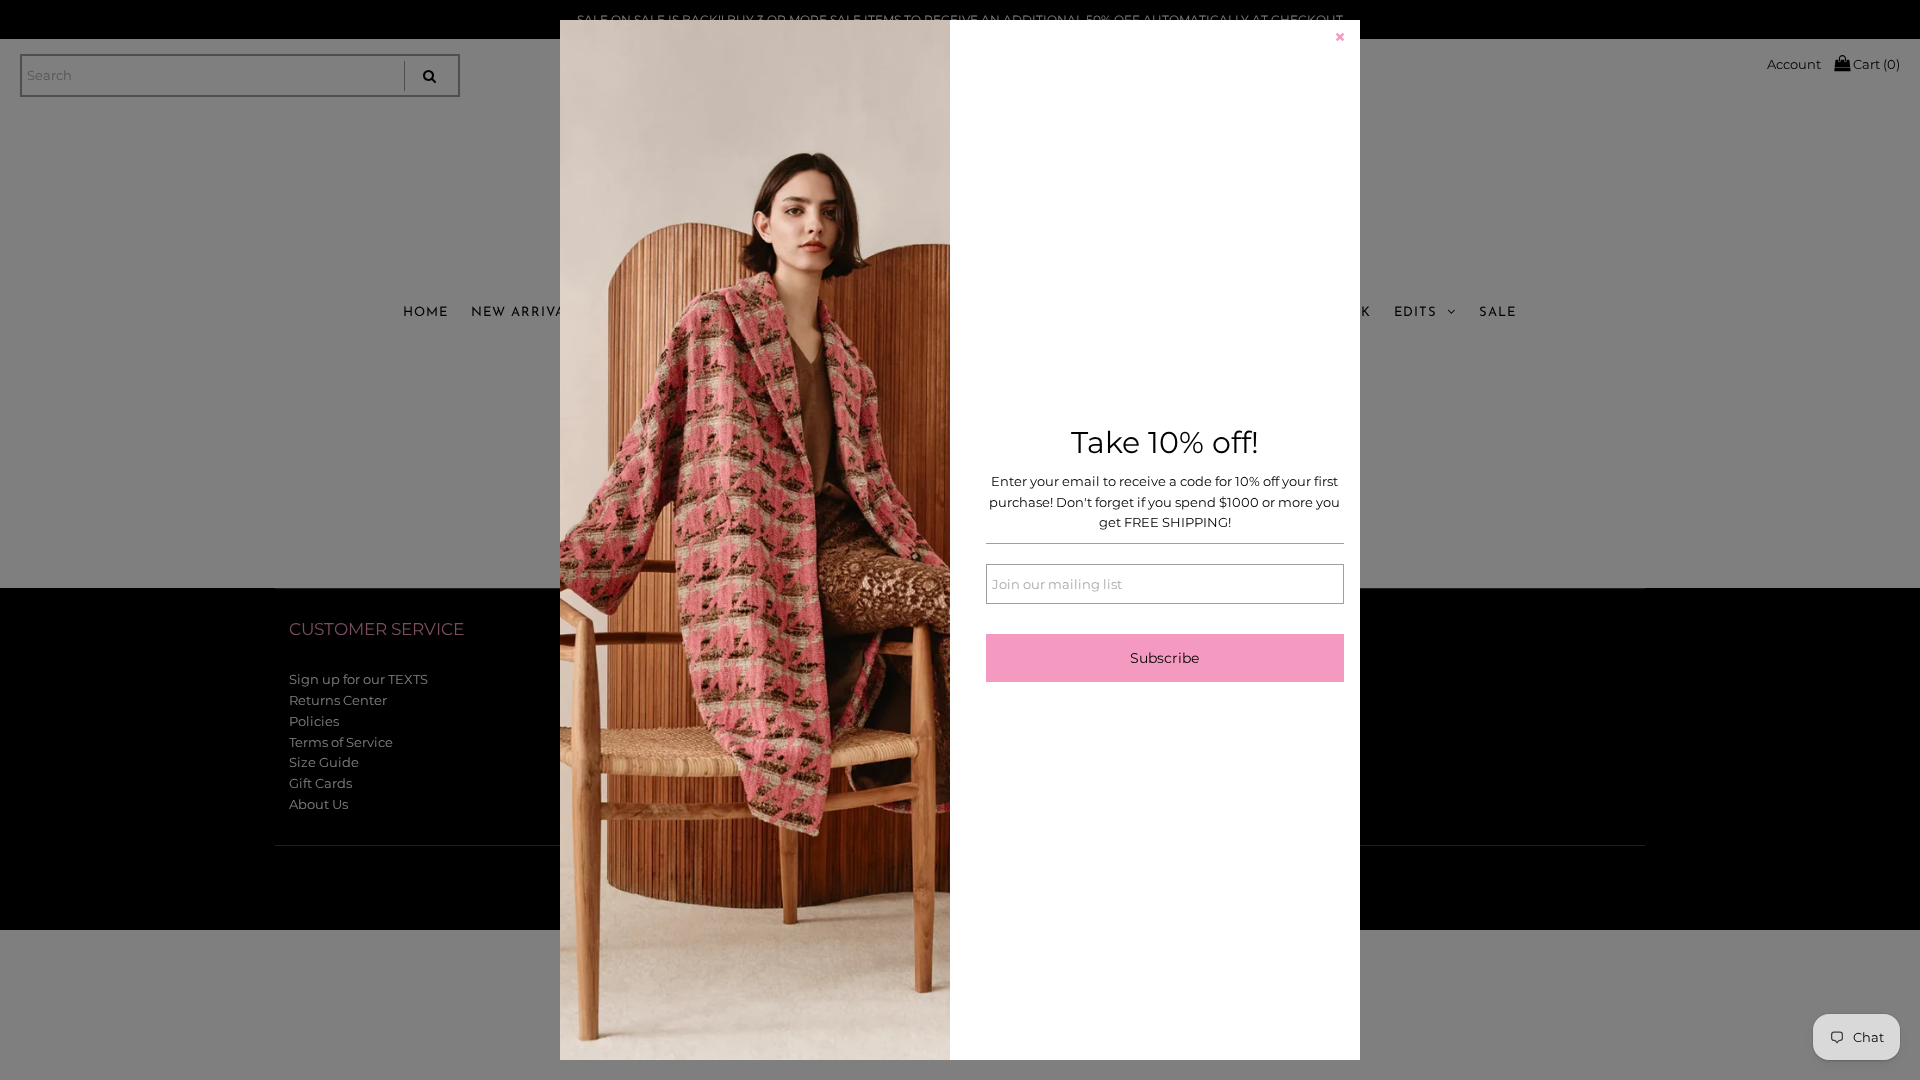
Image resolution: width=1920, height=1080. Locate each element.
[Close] (1340, 40)
